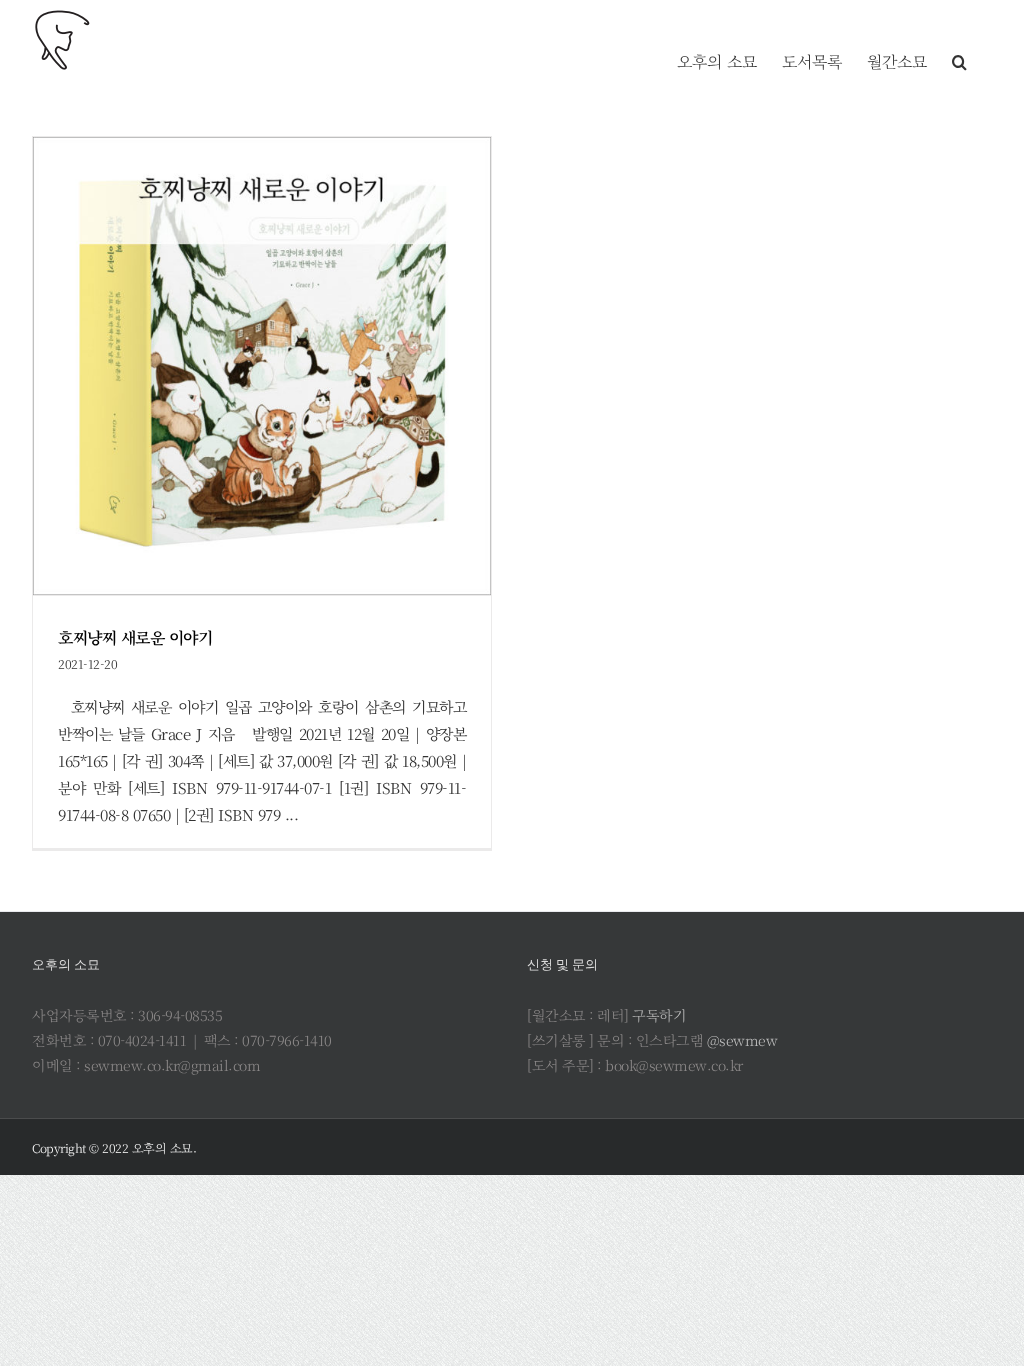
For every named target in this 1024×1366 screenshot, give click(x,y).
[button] (959, 40)
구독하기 (659, 1015)
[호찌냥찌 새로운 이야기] (262, 366)
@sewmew (742, 1040)
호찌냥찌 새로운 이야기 (135, 637)
